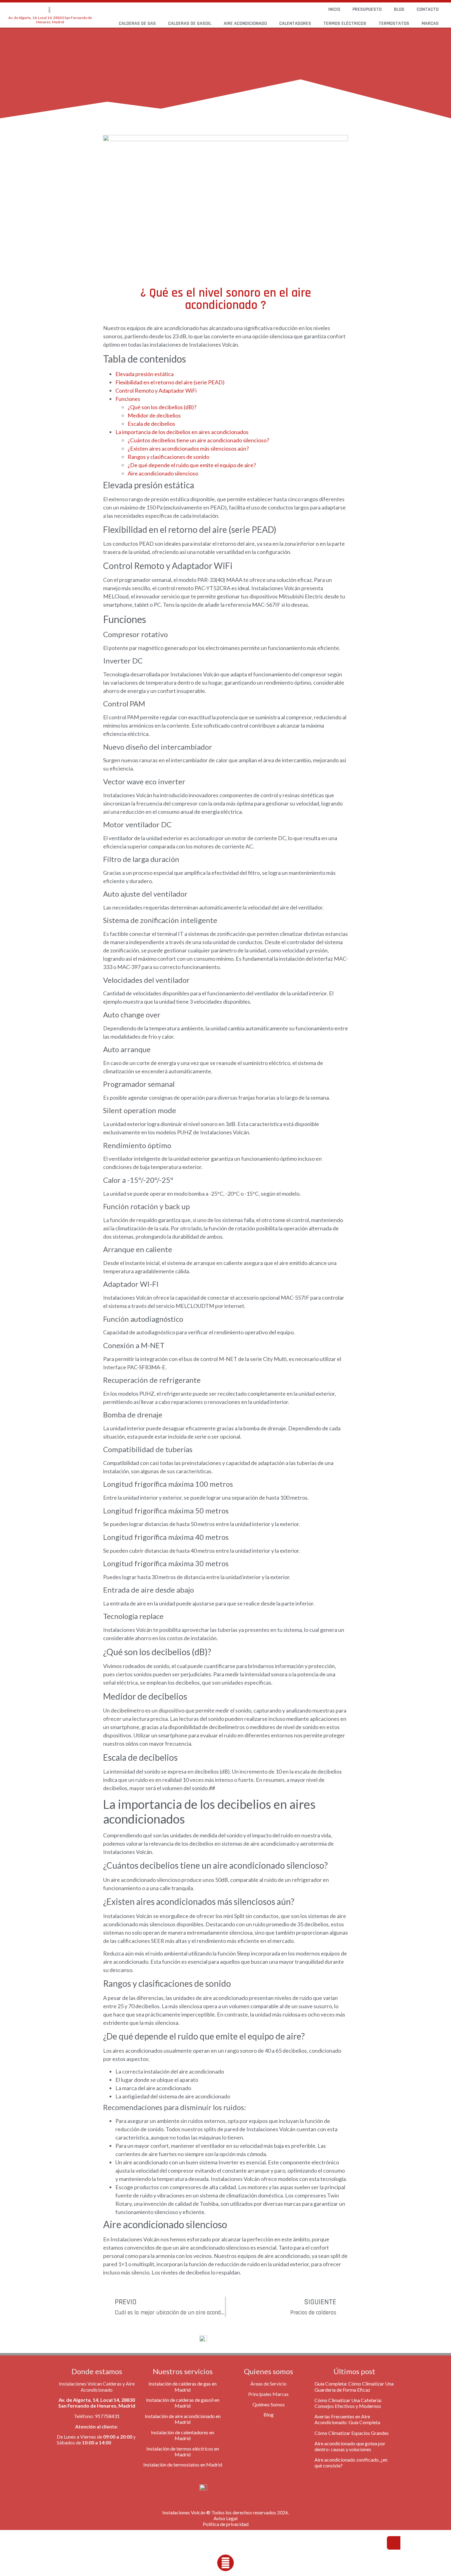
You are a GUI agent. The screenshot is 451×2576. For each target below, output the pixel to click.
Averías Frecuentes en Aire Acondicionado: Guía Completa (347, 2419)
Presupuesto (367, 9)
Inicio (334, 9)
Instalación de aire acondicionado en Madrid (183, 2419)
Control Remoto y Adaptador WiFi (156, 390)
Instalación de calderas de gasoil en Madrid (183, 2403)
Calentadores (295, 23)
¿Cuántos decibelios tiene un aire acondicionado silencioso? (198, 440)
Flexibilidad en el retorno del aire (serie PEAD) (170, 382)
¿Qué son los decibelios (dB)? (162, 407)
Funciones (128, 399)
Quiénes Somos (269, 2404)
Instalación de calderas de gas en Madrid (183, 2386)
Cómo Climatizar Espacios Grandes (352, 2433)
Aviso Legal (225, 2518)
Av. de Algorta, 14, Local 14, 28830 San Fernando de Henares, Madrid (50, 20)
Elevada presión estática (145, 374)
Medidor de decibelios (154, 415)
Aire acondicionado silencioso (163, 473)
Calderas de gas (137, 23)
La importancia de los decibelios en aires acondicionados (182, 432)
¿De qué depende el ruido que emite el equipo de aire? (192, 465)
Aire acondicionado (245, 23)
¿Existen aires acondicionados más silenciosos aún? (188, 448)
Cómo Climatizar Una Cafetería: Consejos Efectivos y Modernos (348, 2403)
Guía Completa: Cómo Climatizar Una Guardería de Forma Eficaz (354, 2386)
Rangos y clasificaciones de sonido (168, 457)
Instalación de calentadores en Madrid (183, 2435)
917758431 (107, 2416)
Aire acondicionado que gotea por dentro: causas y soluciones (350, 2446)
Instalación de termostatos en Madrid (183, 2465)
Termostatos (394, 23)
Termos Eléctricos (345, 23)
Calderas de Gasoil (190, 23)
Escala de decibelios (151, 424)
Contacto (428, 9)
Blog (399, 9)
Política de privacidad (226, 2524)
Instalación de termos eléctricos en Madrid (183, 2451)
